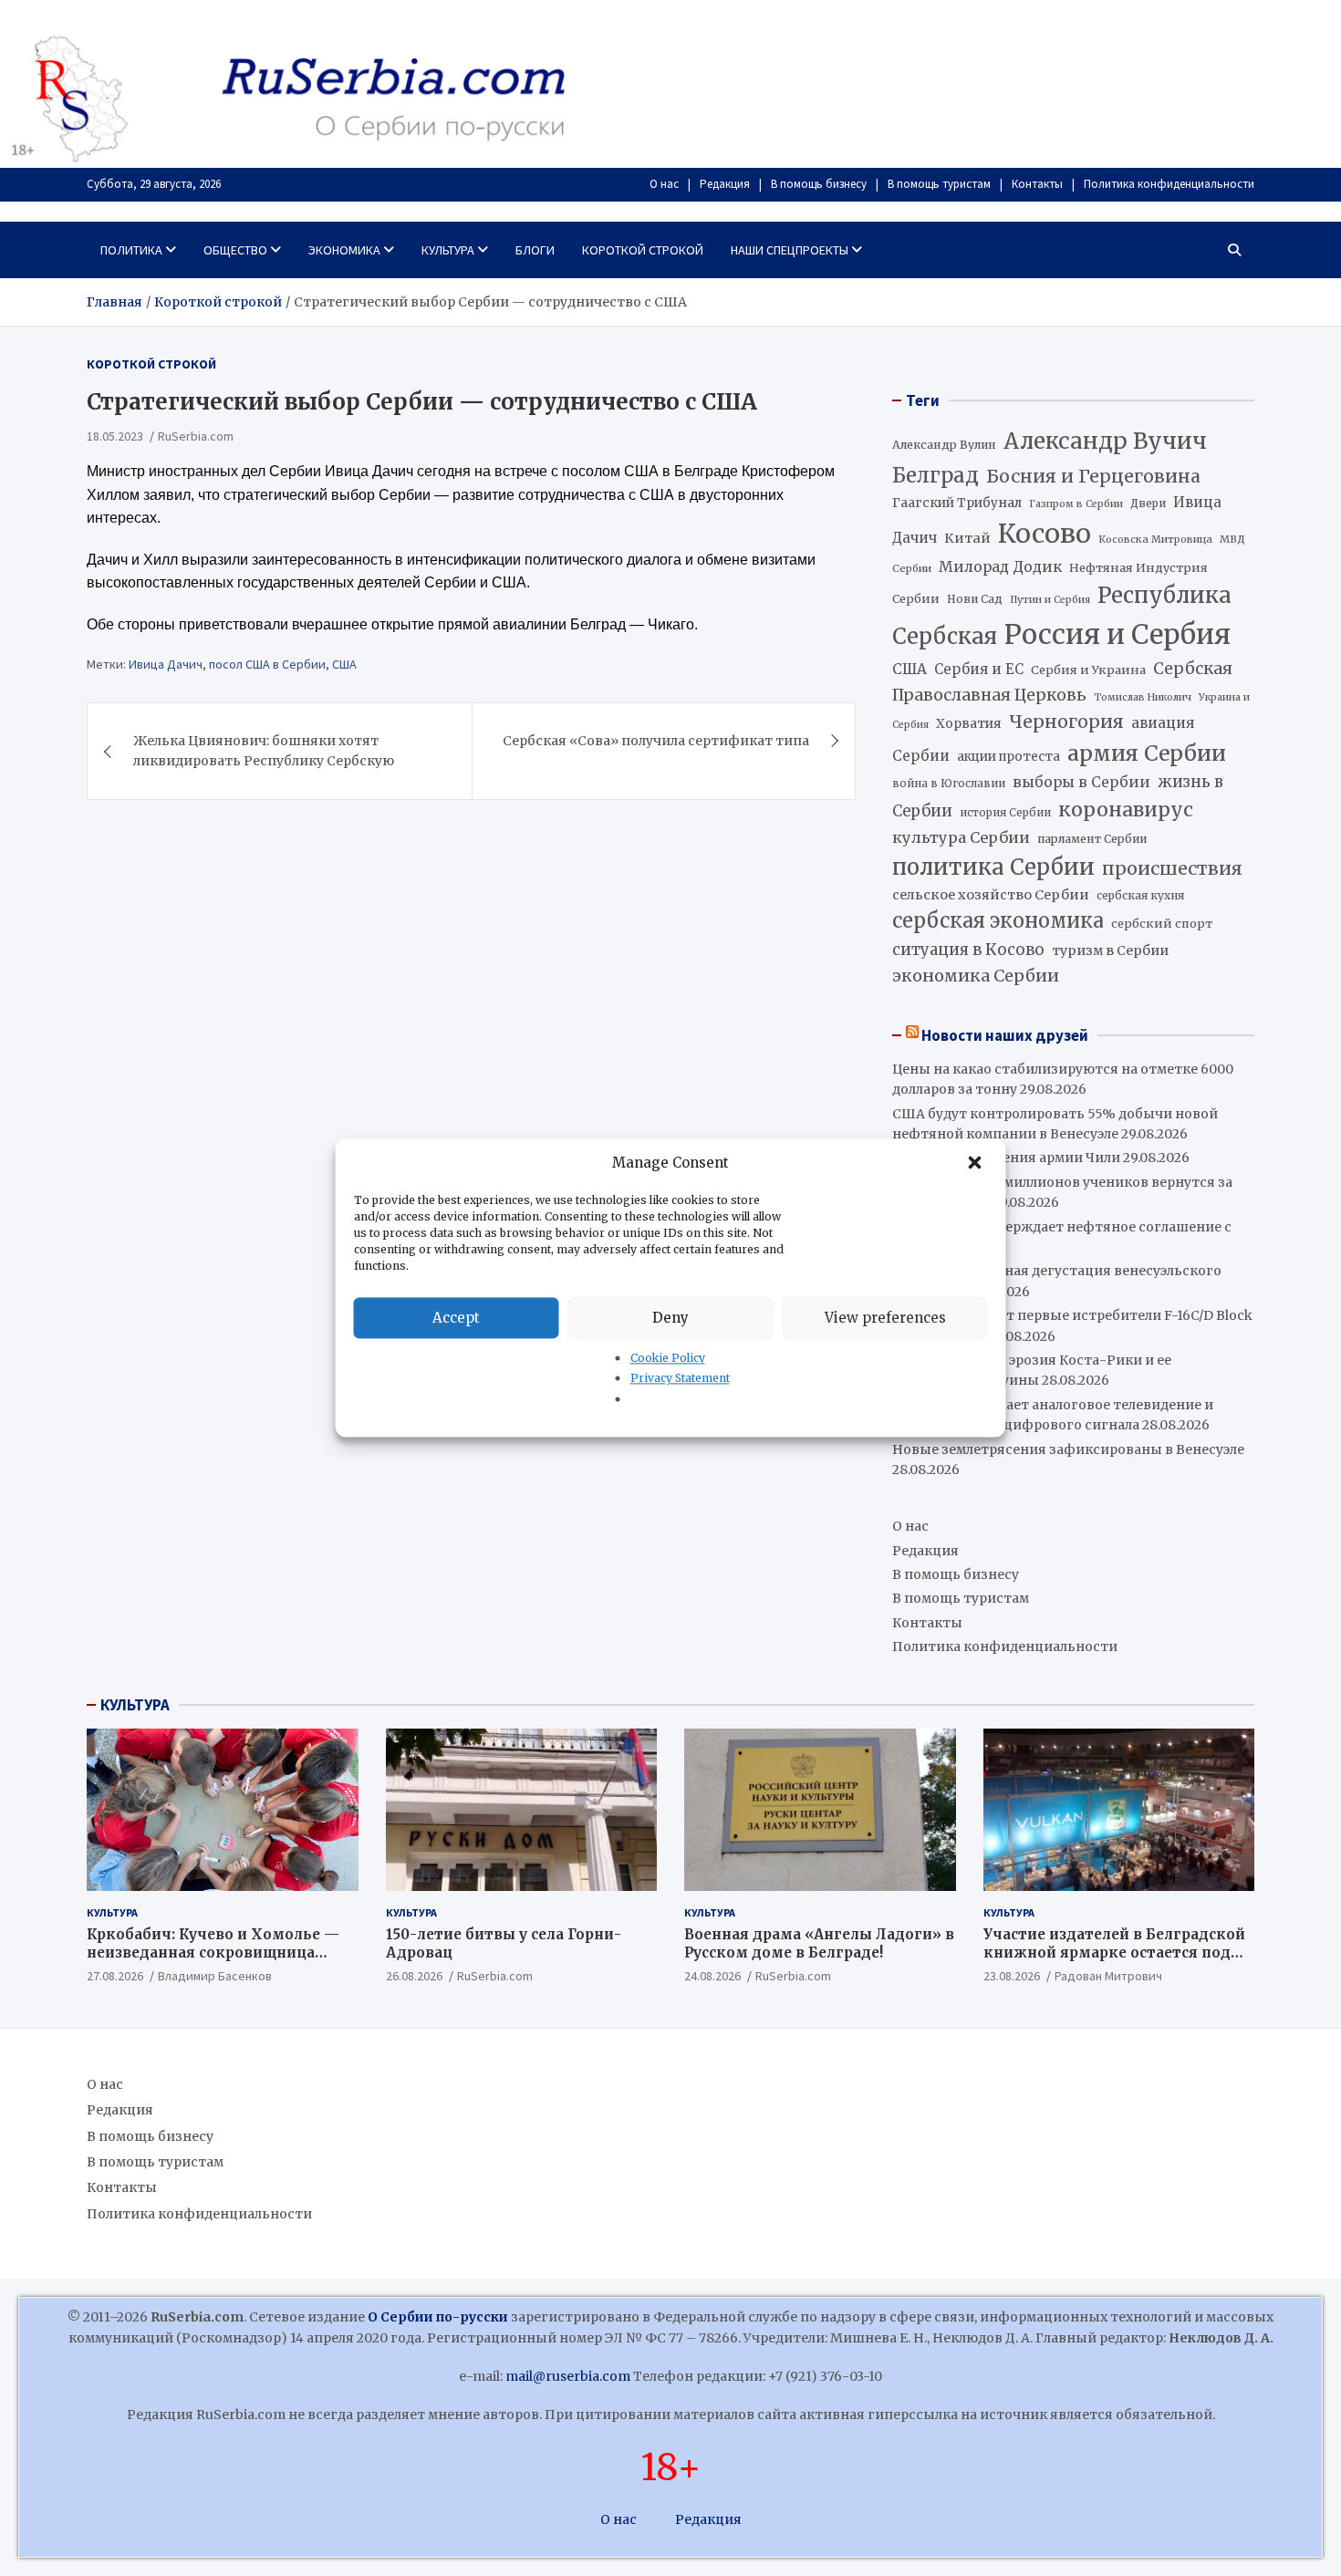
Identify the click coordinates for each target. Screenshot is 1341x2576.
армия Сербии (1147, 753)
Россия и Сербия (1117, 634)
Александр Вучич (1105, 441)
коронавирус (1126, 810)
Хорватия (969, 724)
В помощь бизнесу (819, 184)
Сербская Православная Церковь (1062, 681)
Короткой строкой (643, 250)
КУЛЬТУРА (135, 1705)
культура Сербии (961, 837)
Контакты (1037, 184)
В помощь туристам (939, 184)
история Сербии (1005, 813)
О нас (664, 184)
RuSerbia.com (196, 436)
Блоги (535, 250)
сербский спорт (1162, 924)
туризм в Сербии (1110, 950)
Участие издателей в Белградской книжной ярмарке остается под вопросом (1114, 1952)
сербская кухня (1140, 895)
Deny (670, 1318)
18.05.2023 (115, 436)
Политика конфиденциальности (1169, 184)
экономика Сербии (976, 976)
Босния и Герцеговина (1093, 476)
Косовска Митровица (1155, 539)
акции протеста (1008, 757)
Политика (131, 250)
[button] (977, 1163)
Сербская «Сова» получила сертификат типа (656, 741)
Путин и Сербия (1050, 600)
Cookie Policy (668, 1358)
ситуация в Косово (968, 950)
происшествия (1172, 868)
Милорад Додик (1000, 566)
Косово (1045, 534)
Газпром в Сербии (1076, 504)
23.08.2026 (1012, 1976)
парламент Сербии (1092, 839)
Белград (936, 475)
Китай (967, 538)
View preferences (885, 1318)
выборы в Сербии (1081, 782)
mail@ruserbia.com (568, 2376)
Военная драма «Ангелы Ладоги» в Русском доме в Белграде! (819, 1943)
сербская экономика (998, 921)
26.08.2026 (414, 1976)
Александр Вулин (944, 445)
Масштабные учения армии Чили (1006, 1158)
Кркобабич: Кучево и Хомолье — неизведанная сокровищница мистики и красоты (213, 1952)
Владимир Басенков (215, 1976)
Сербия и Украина (1088, 670)
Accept (456, 1318)
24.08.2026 (712, 1976)
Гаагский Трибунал (957, 503)
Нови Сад (975, 599)
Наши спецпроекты (790, 250)
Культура (448, 250)
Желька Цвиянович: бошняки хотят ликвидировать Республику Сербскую (264, 751)
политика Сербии (993, 867)
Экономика (344, 250)
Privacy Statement (680, 1379)
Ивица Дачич (166, 665)
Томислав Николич (1143, 697)
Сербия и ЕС (979, 669)
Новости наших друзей (1005, 1035)
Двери (1148, 503)
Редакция (725, 184)
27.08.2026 (115, 1976)
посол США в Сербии (267, 665)
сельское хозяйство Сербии (991, 895)
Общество (235, 250)
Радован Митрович (1108, 1976)
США (344, 665)
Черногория (1066, 722)
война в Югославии (949, 784)
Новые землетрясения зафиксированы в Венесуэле (1068, 1449)
